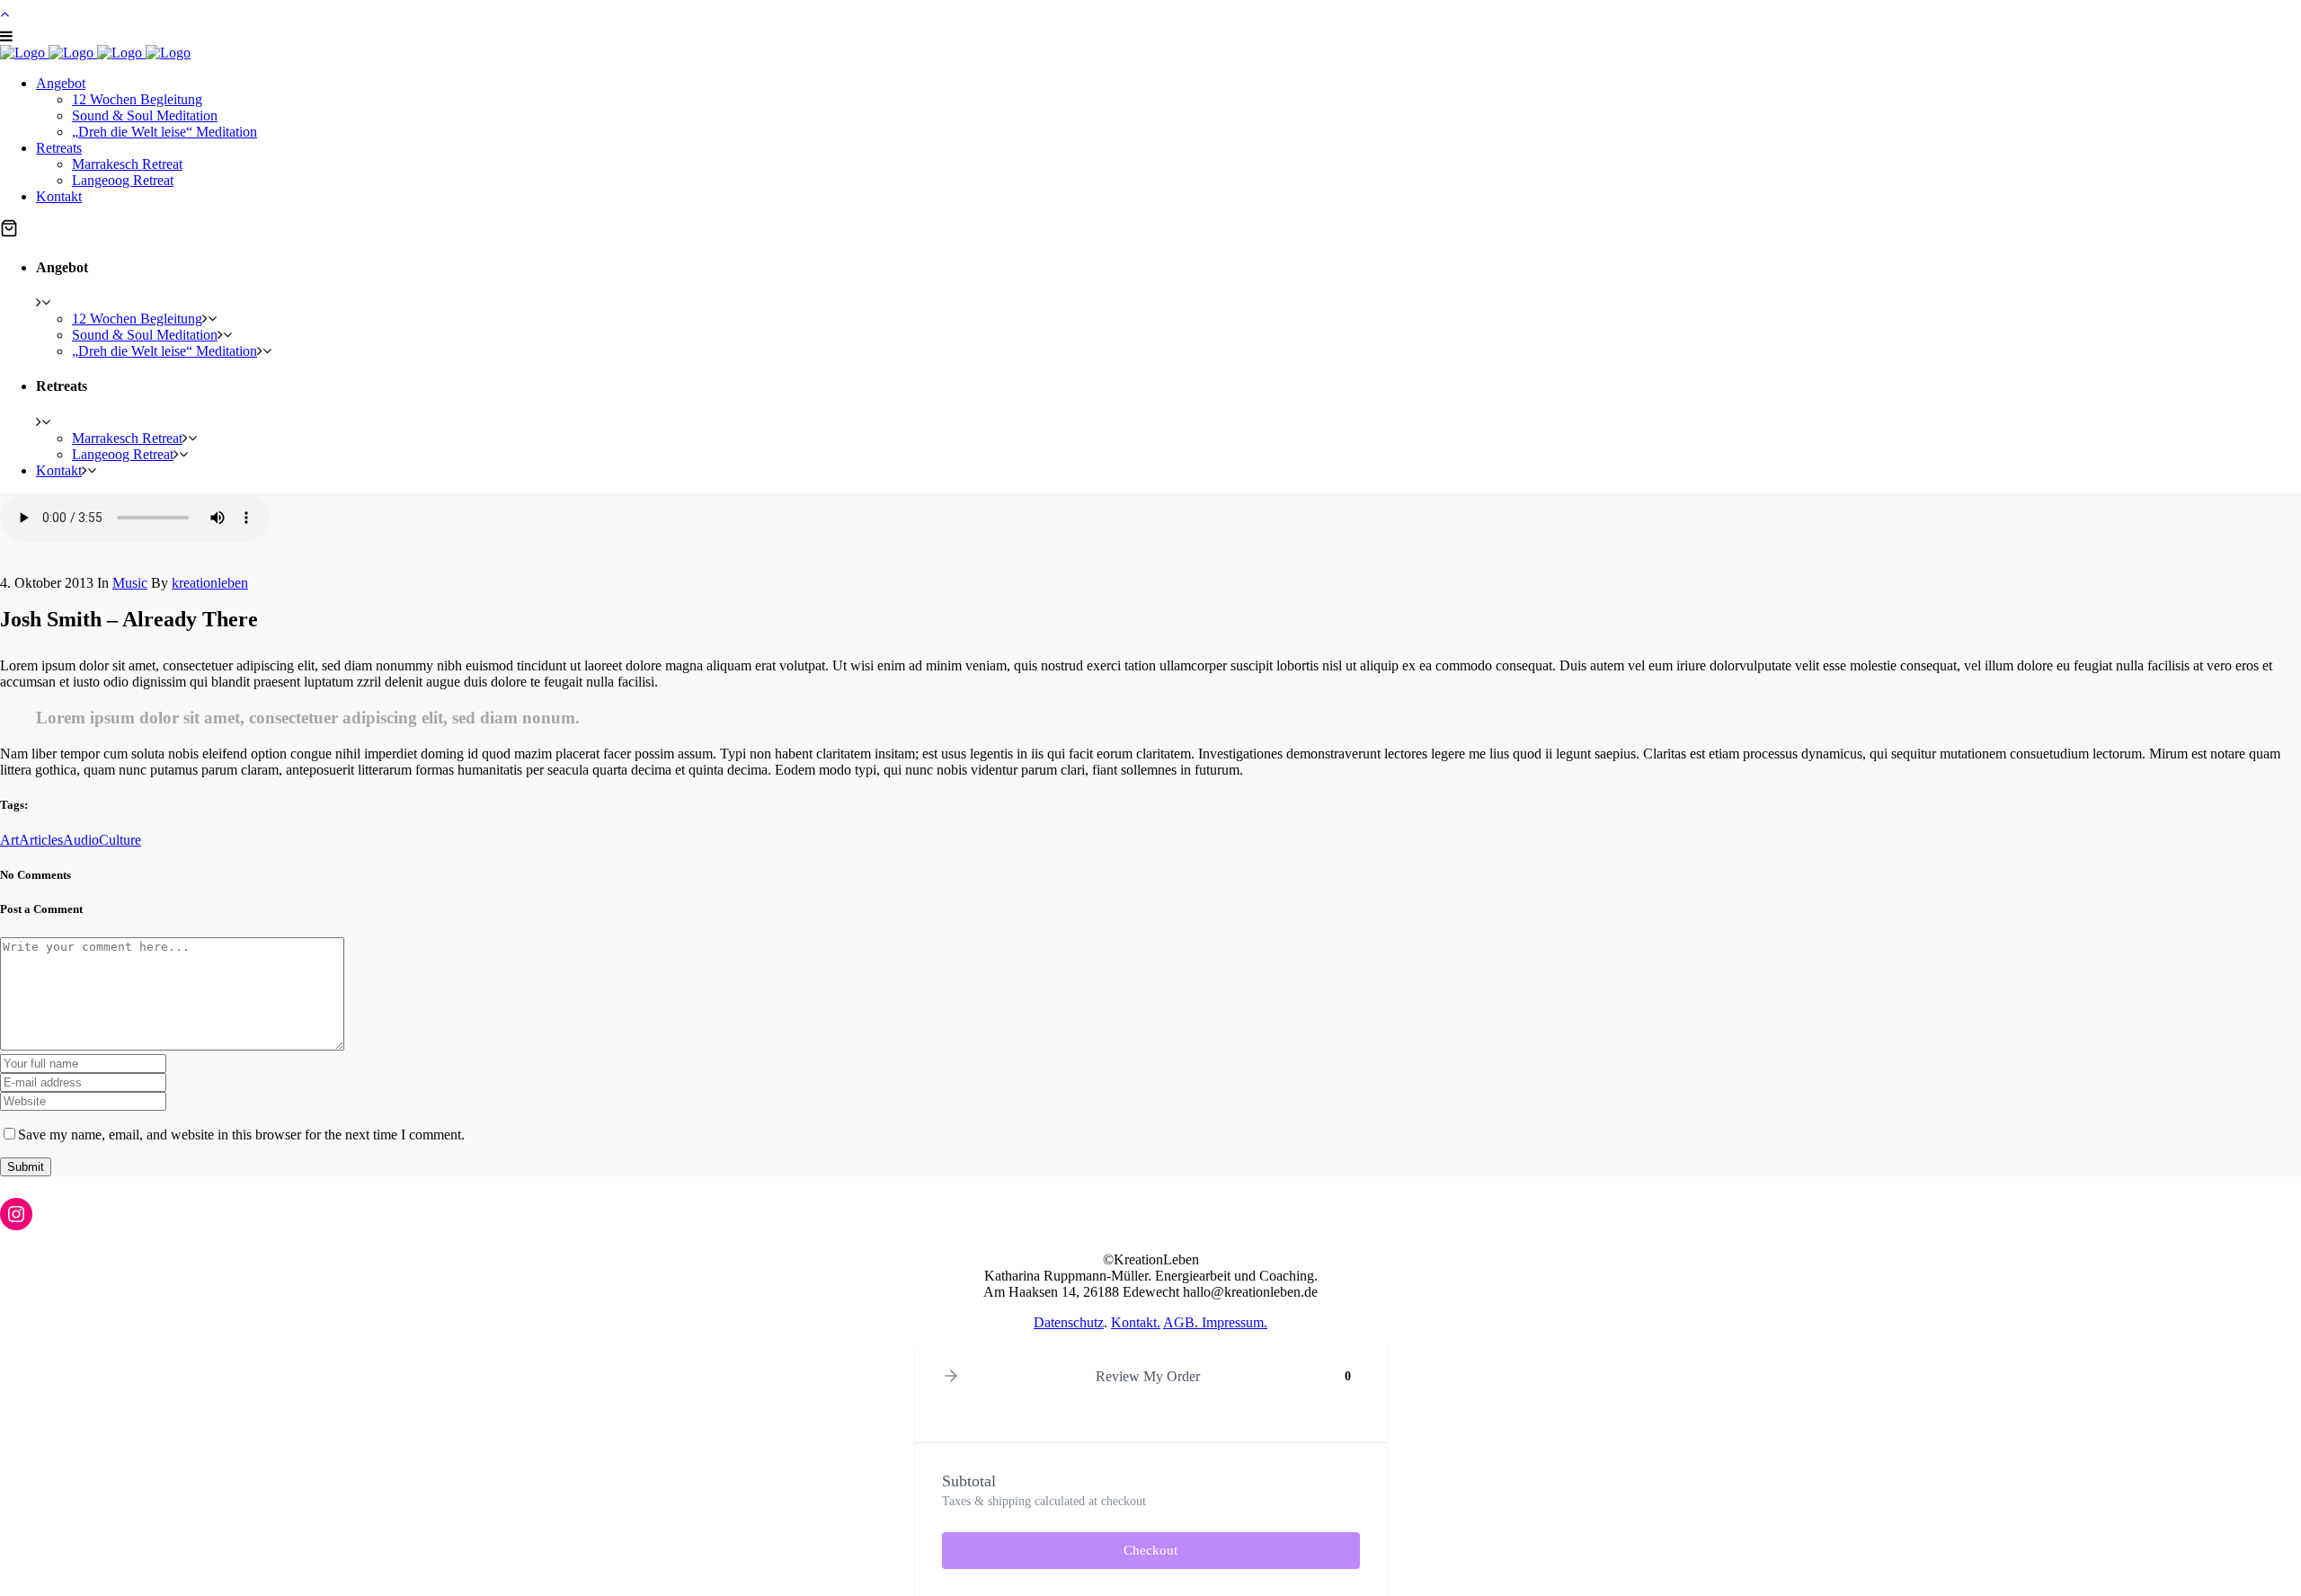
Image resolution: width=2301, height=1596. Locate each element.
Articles (41, 840)
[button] (9, 230)
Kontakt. (1136, 1322)
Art (9, 840)
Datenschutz (1069, 1322)
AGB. (1182, 1322)
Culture (120, 840)
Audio (81, 840)
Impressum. (1235, 1322)
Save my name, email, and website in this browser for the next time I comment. (241, 1135)
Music (130, 583)
